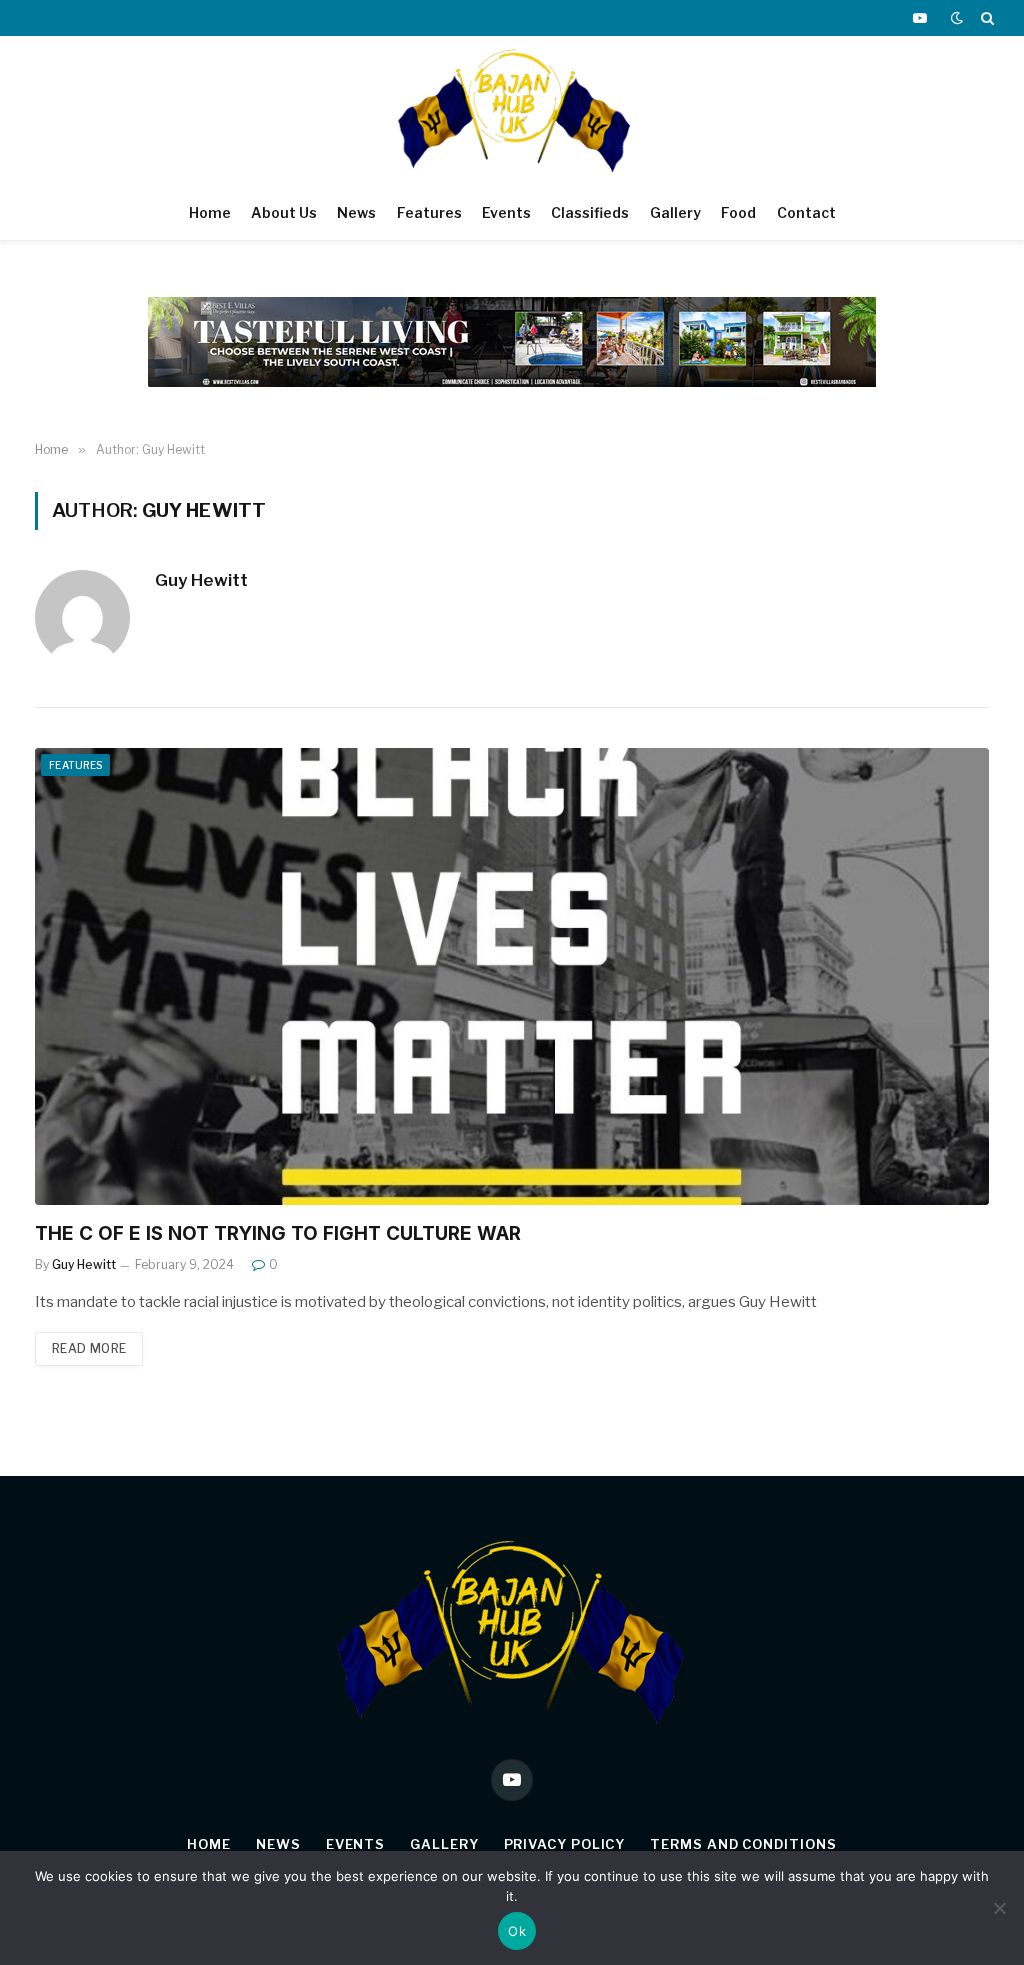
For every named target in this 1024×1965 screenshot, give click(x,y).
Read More (89, 1348)
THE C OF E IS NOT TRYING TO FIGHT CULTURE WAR (278, 1233)
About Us (284, 212)
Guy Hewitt (201, 580)
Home (210, 212)
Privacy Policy (565, 1844)
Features (429, 212)
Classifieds (590, 212)
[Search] (985, 18)
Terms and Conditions (743, 1844)
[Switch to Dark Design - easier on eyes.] (957, 18)
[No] (999, 1908)
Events (506, 212)
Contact (806, 212)
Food (738, 212)
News (356, 212)
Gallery (675, 212)
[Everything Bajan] (512, 111)
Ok (517, 1931)
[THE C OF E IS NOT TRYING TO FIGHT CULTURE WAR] (512, 976)
